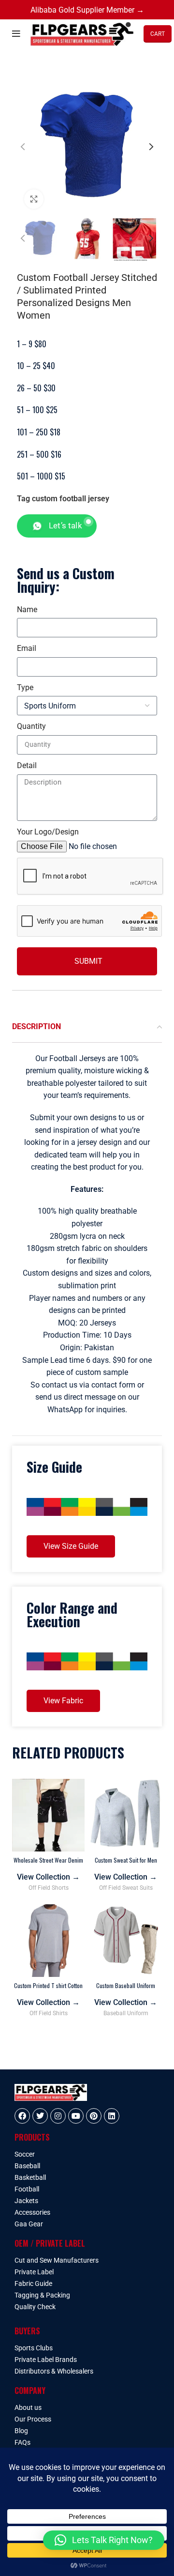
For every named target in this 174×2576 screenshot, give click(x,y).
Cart (158, 34)
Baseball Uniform (126, 2013)
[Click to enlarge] (34, 199)
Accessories (32, 2212)
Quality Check (35, 2307)
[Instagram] (58, 2116)
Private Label (34, 2272)
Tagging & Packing (42, 2295)
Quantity (31, 726)
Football (27, 2189)
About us (28, 2407)
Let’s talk (65, 525)
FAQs (22, 2442)
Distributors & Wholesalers (54, 2371)
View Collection (48, 1877)
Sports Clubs (34, 2348)
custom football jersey (71, 499)
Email (27, 648)
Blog (21, 2431)
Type (25, 687)
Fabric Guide (33, 2283)
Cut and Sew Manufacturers (57, 2260)
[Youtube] (76, 2116)
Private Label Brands (46, 2360)
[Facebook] (22, 2116)
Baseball (27, 2166)
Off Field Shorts (49, 1888)
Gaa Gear (29, 2224)
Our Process (33, 2419)
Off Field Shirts (49, 2013)
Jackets (26, 2201)
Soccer (25, 2154)
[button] (104, 2540)
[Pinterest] (94, 2116)
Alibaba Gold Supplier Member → (87, 10)
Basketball (30, 2177)
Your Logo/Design (48, 832)
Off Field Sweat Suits (126, 1888)
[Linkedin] (112, 2116)
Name (27, 609)
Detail (27, 765)
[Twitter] (40, 2116)
